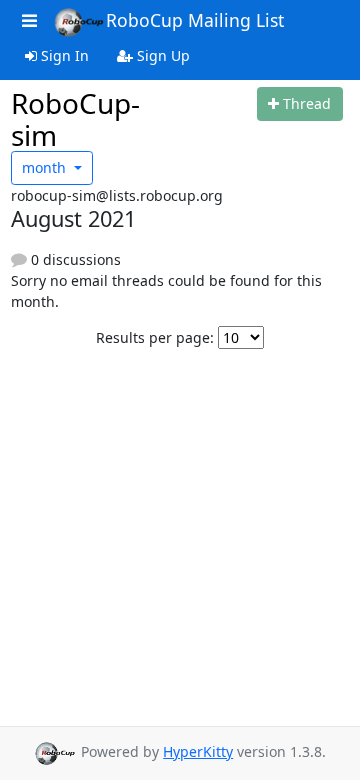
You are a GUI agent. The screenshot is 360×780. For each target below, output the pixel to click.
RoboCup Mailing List (195, 20)
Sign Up (161, 55)
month (46, 167)
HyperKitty (198, 751)
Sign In (63, 55)
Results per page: (155, 337)
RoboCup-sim (75, 119)
